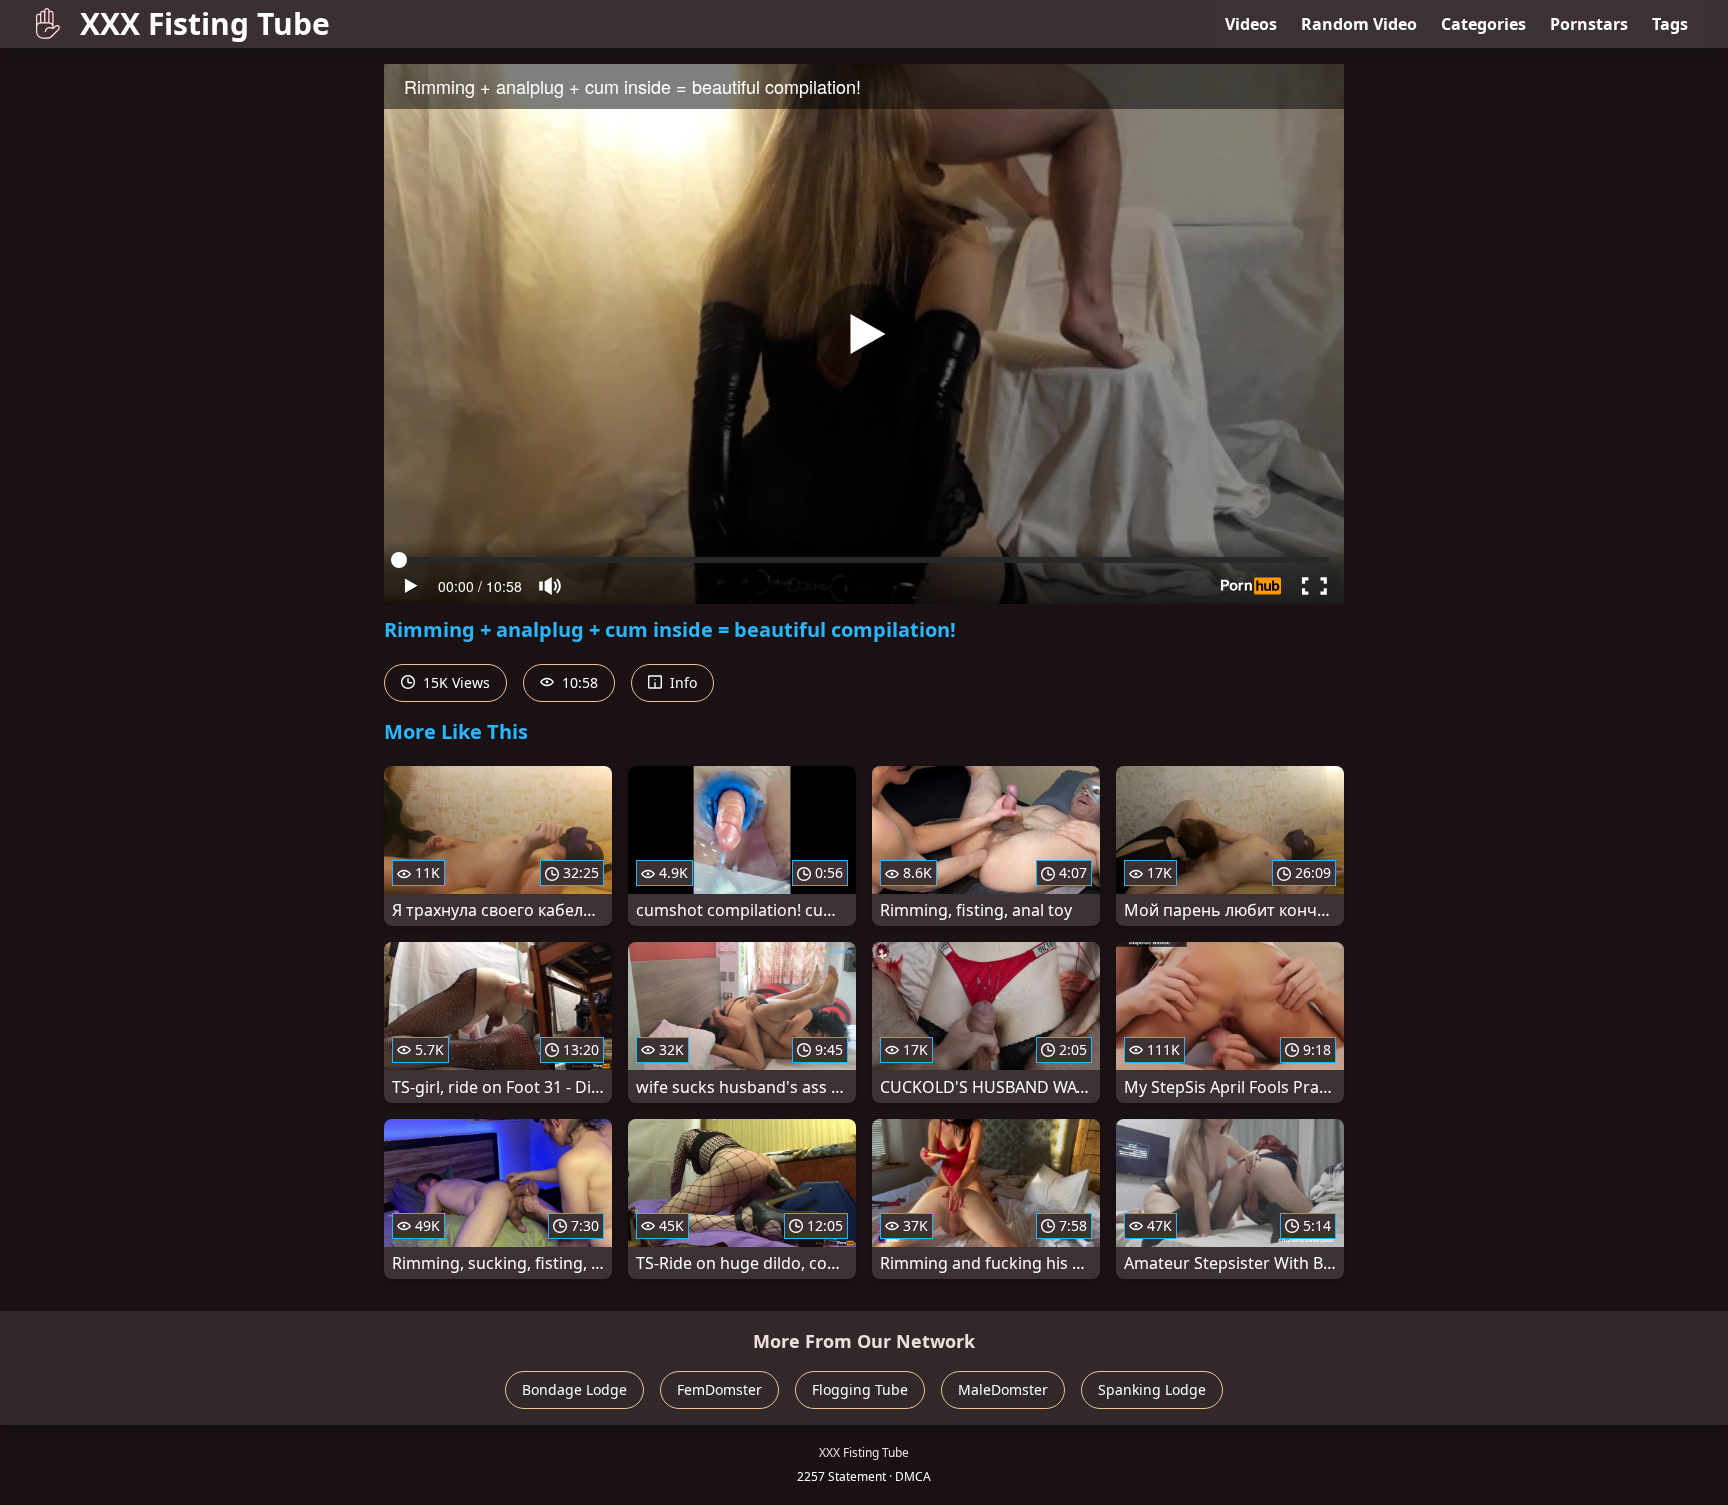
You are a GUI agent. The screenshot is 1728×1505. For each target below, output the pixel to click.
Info (681, 682)
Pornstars (1589, 24)
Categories (1483, 24)
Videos (1251, 24)
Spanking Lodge (1152, 1389)
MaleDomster (1003, 1389)
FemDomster (719, 1389)
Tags (1670, 24)
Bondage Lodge (574, 1389)
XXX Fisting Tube (205, 23)
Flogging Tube (860, 1389)
